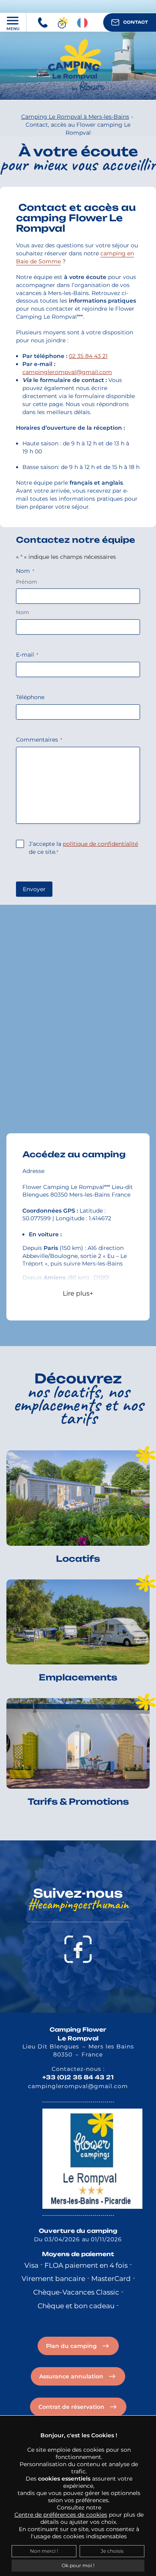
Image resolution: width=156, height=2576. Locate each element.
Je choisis (112, 2551)
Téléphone (30, 697)
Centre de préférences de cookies (61, 2515)
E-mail (27, 655)
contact (136, 22)
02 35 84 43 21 (88, 356)
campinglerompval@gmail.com (67, 372)
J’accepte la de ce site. (83, 848)
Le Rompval (78, 2038)
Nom (23, 612)
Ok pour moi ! (78, 2565)
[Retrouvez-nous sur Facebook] (78, 1948)
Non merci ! (44, 2551)
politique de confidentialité (100, 844)
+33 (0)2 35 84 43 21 (78, 2077)
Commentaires (39, 740)
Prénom (27, 582)
